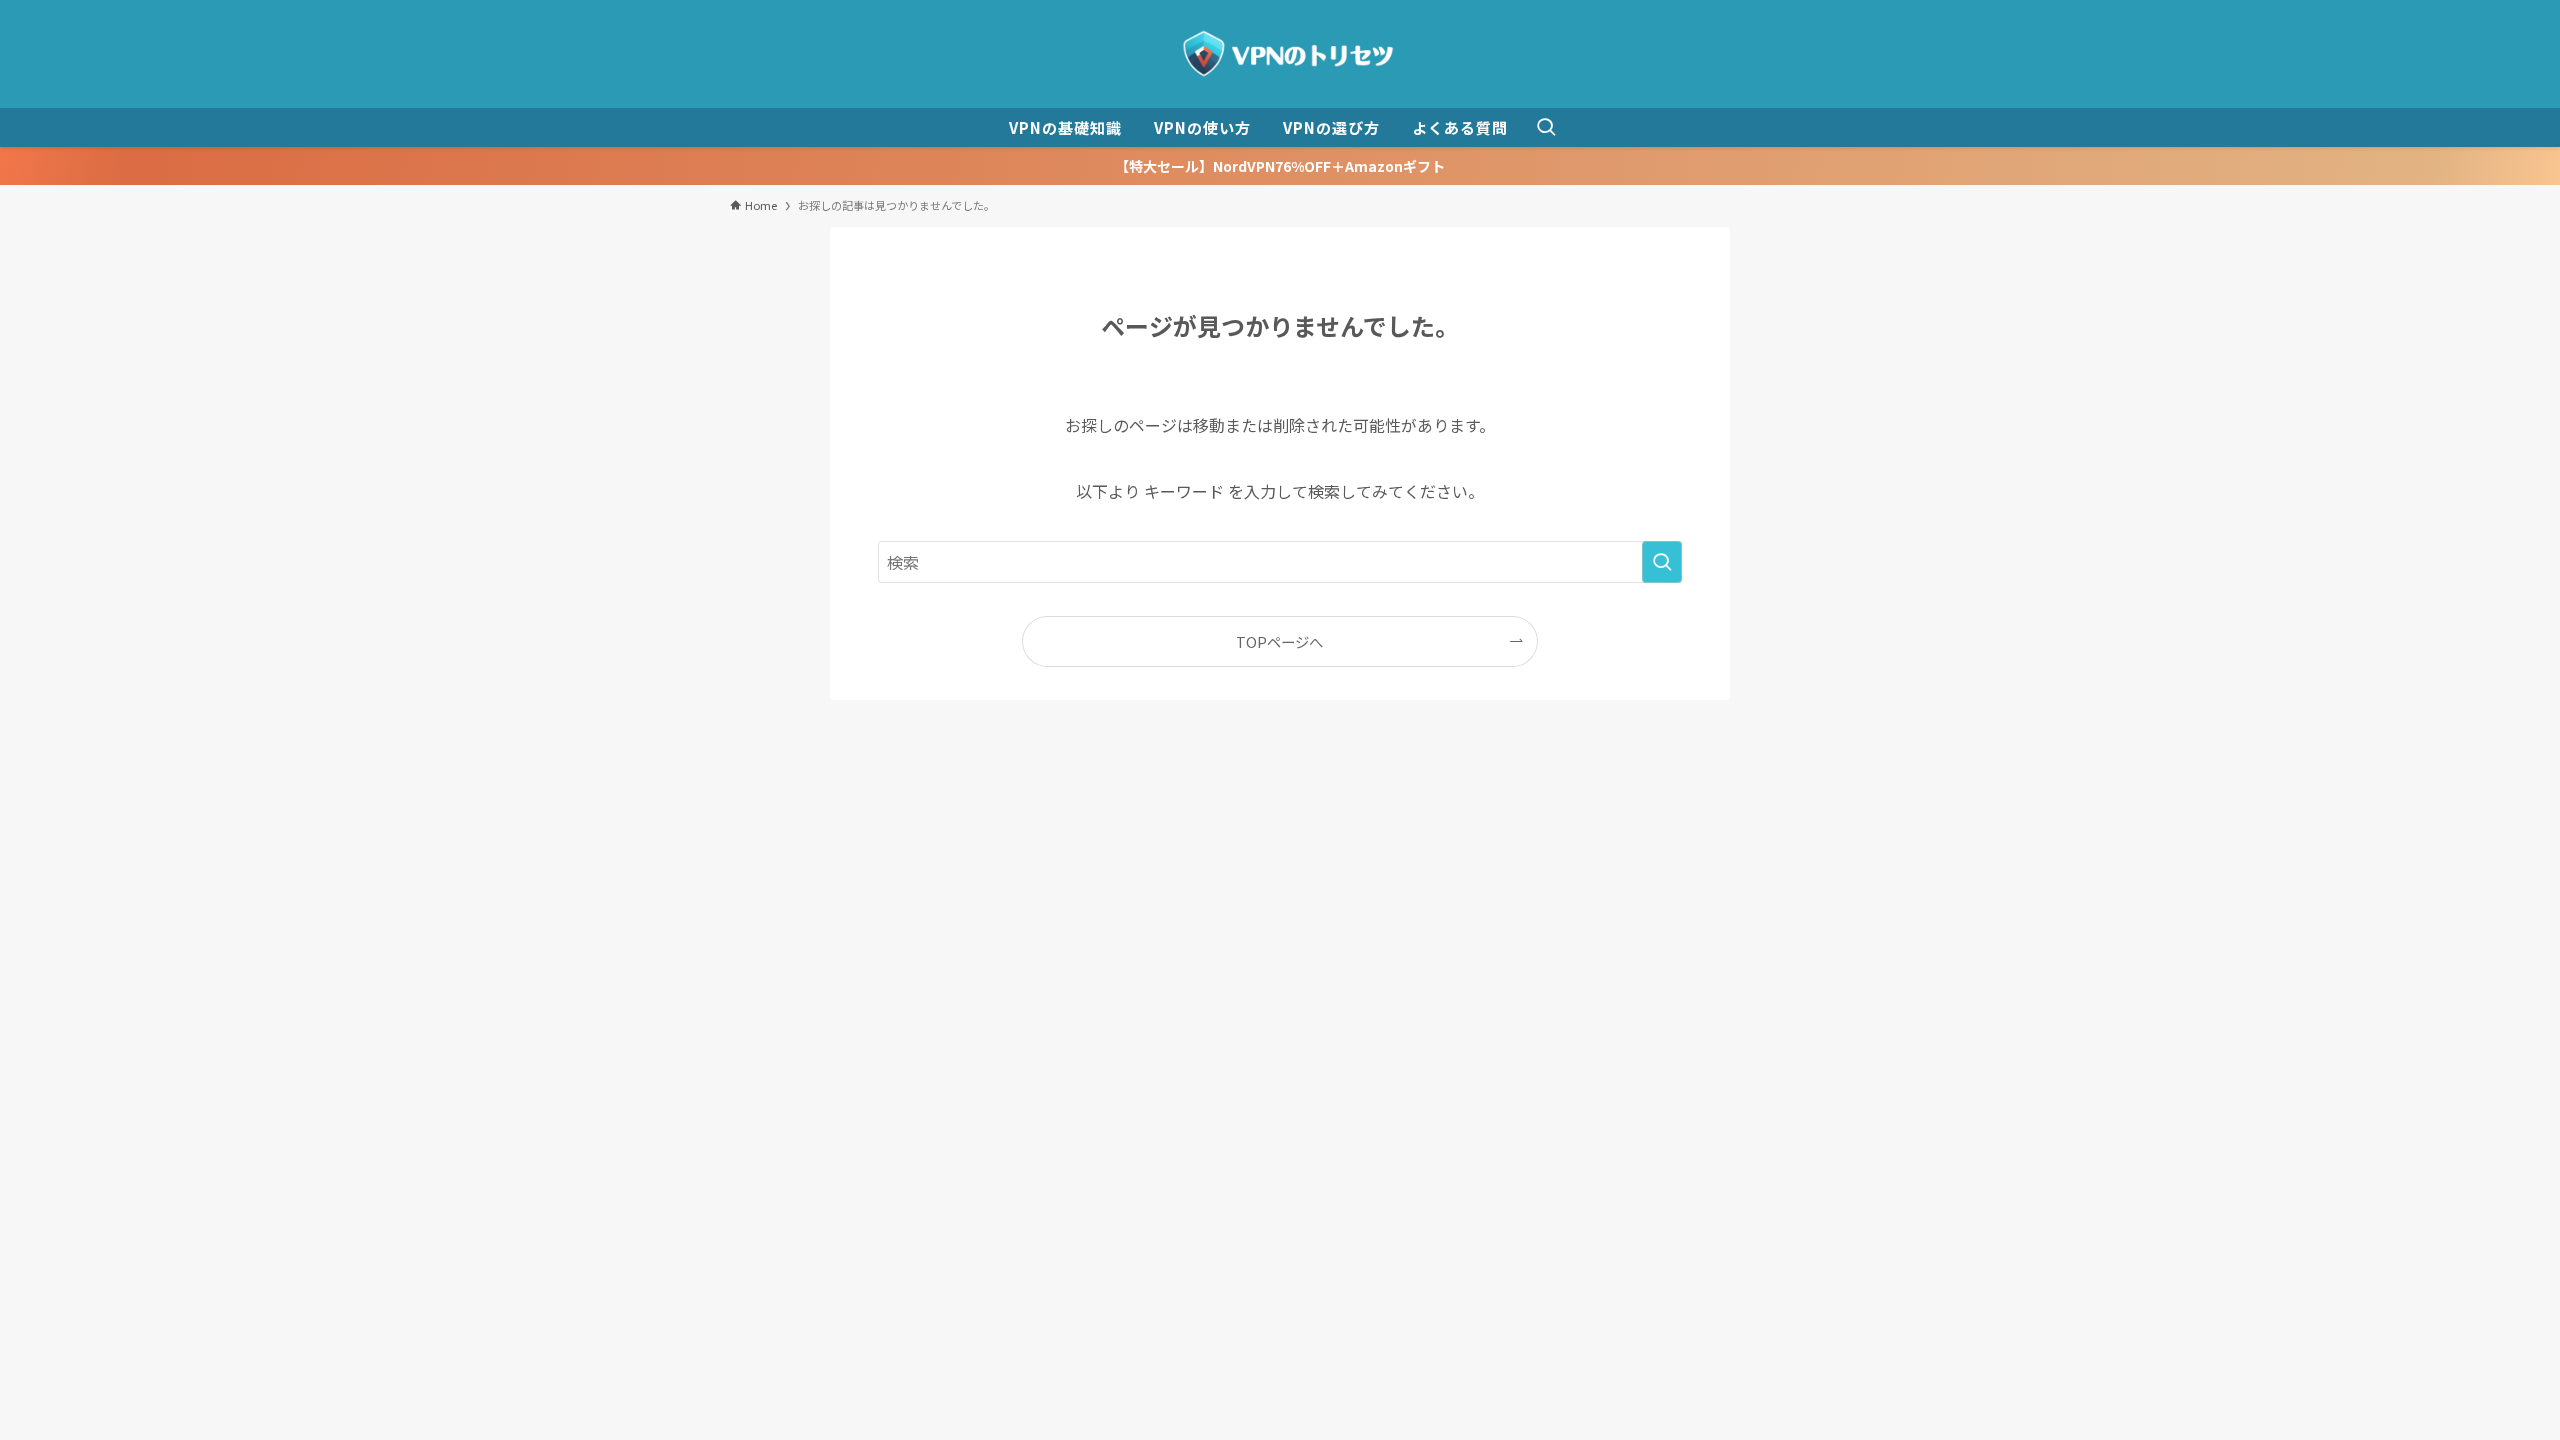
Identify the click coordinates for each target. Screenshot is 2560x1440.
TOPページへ (1279, 641)
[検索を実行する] (1662, 562)
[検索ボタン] (1546, 127)
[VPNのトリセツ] (1280, 54)
